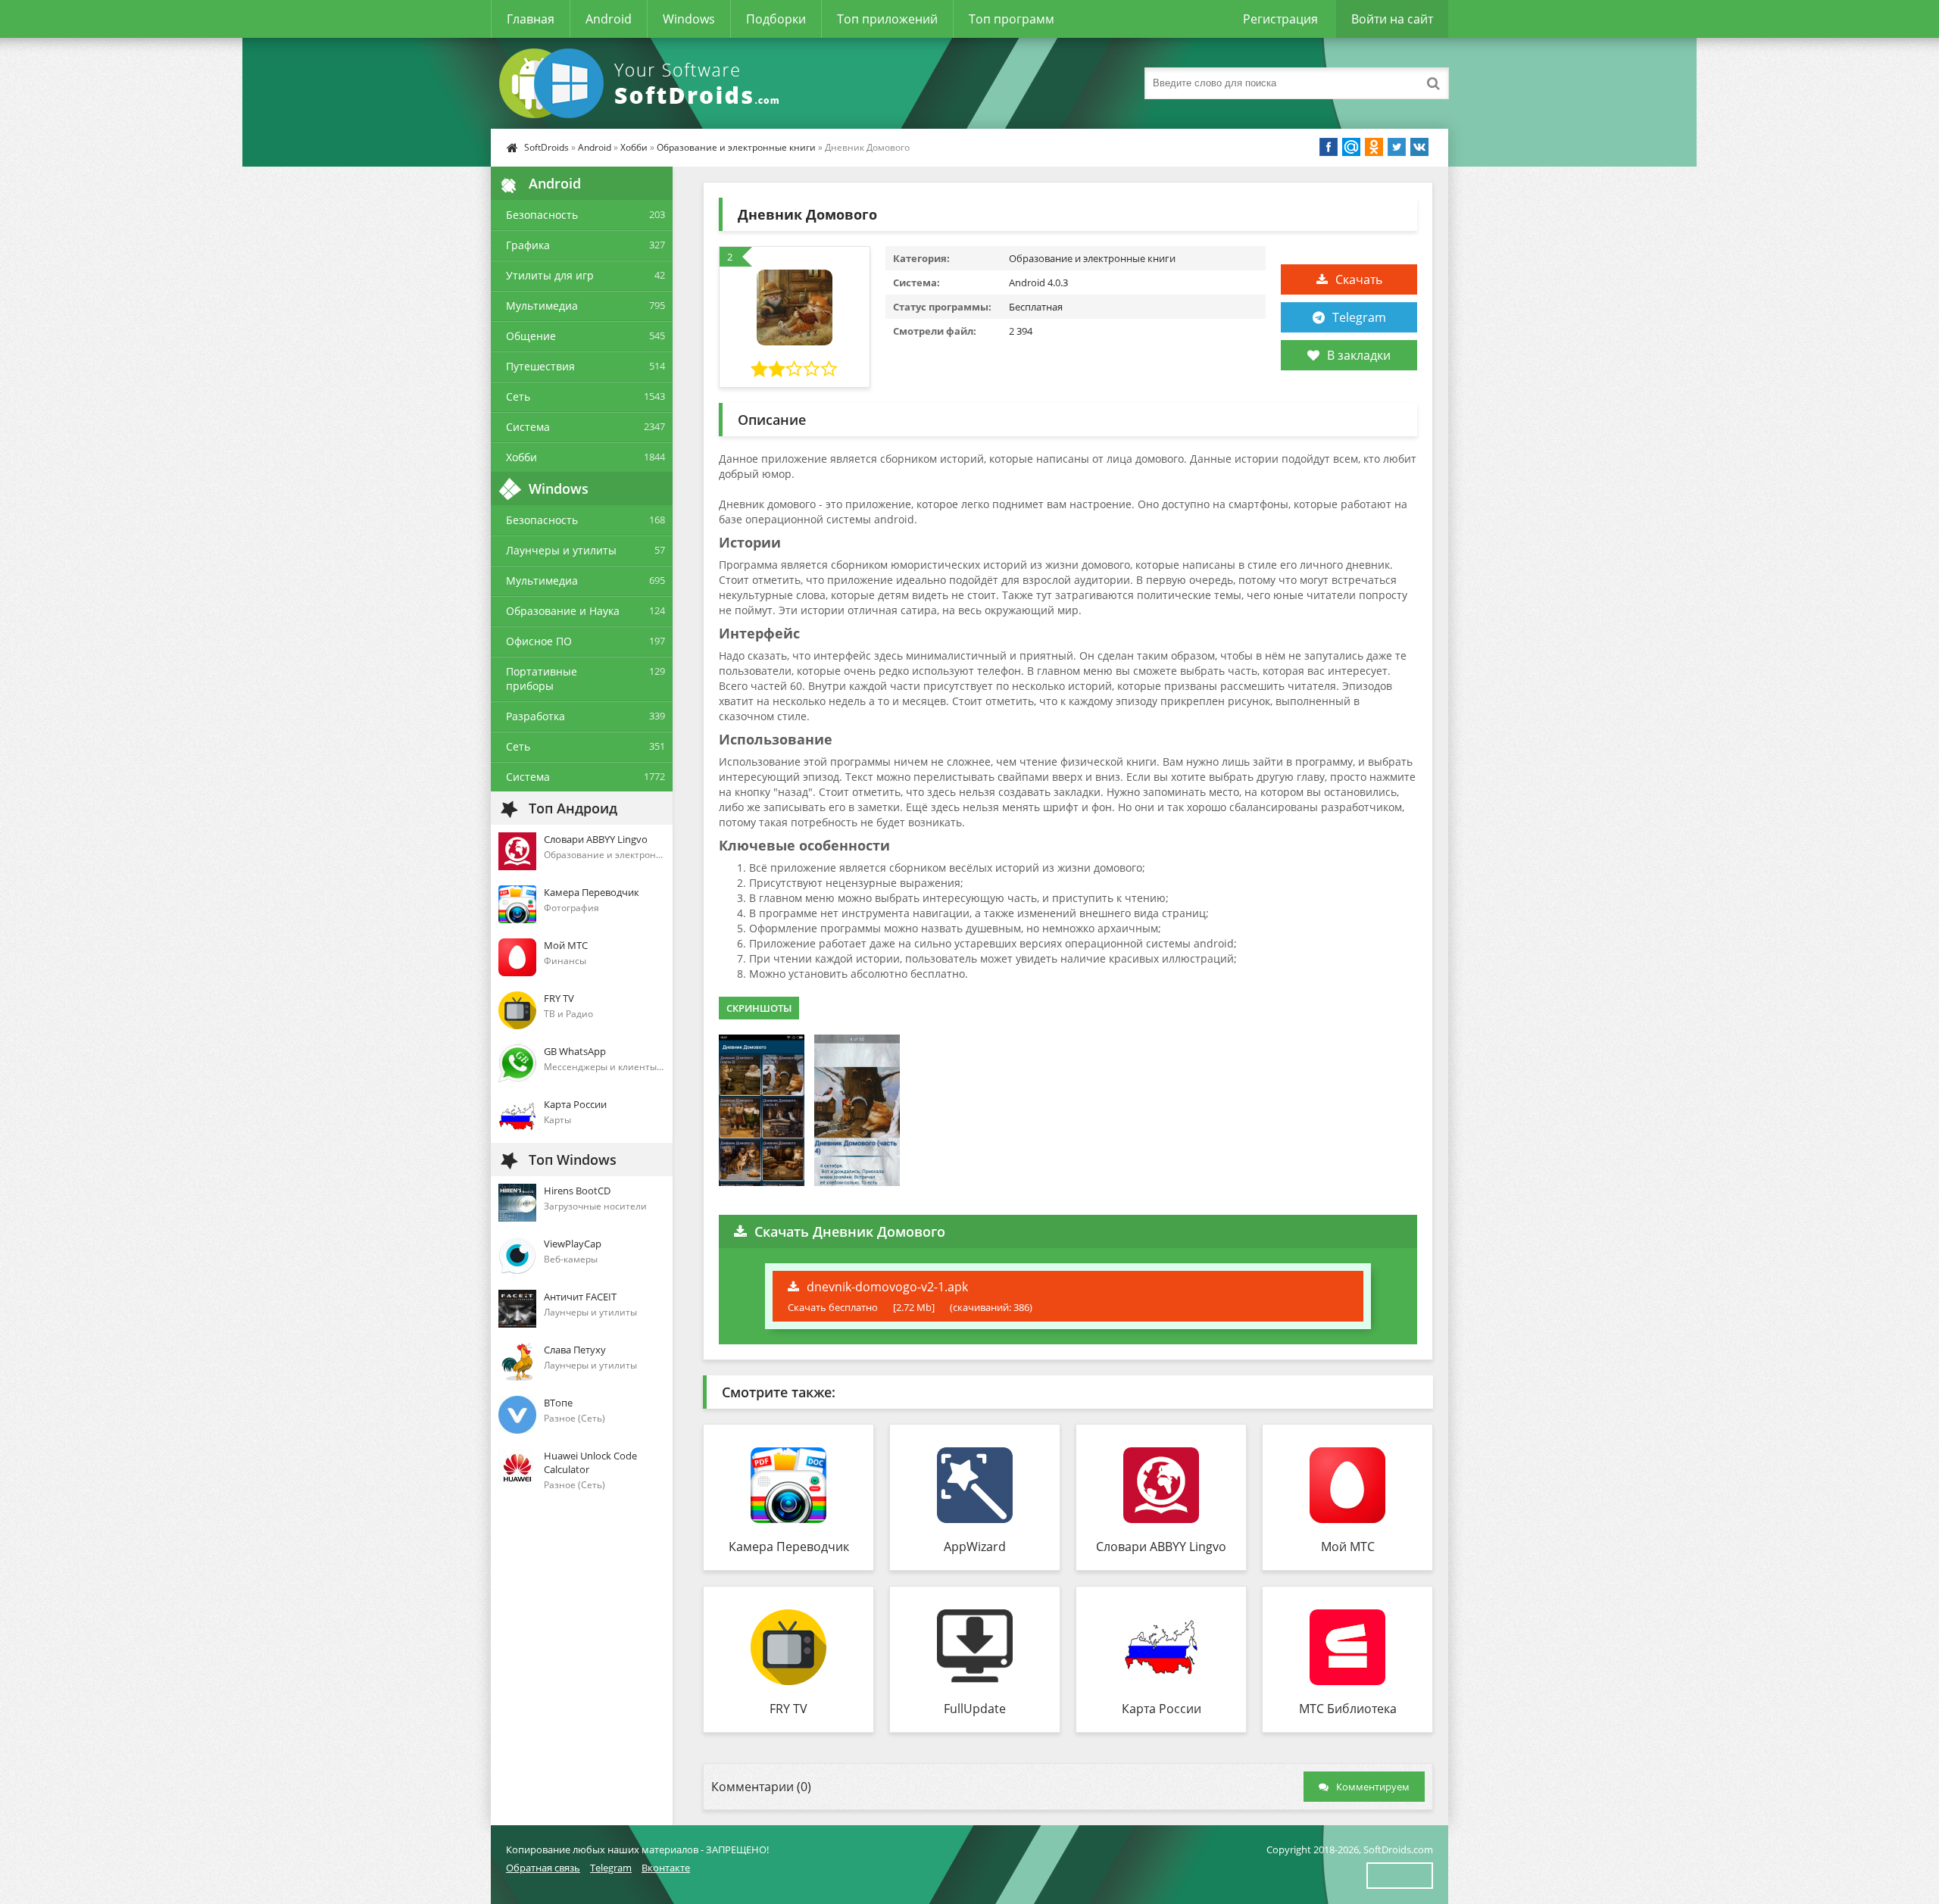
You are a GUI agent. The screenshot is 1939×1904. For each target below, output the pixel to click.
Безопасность (542, 215)
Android (609, 19)
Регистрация (1280, 19)
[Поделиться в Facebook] (1329, 147)
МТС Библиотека (1348, 1709)
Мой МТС (1348, 1547)
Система (528, 427)
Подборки (776, 19)
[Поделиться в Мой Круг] (1351, 147)
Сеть (518, 396)
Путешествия (540, 366)
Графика (528, 245)
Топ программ (1012, 19)
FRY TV (788, 1709)
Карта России (1162, 1709)
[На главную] (642, 83)
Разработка (535, 716)
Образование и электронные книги (736, 147)
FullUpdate (975, 1709)
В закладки (1359, 355)
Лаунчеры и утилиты (561, 550)
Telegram (1359, 317)
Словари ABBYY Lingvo (1161, 1547)
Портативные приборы (542, 679)
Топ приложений (887, 19)
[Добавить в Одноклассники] (1374, 147)
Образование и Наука (563, 611)
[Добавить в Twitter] (1397, 147)
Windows (689, 19)
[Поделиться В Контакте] (1419, 147)
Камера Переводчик (789, 1547)
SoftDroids (546, 147)
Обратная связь (543, 1868)
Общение (531, 336)
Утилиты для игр (550, 275)
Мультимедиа (542, 306)
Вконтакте (666, 1868)
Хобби (634, 147)
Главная (531, 19)
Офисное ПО (539, 641)
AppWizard (975, 1547)
